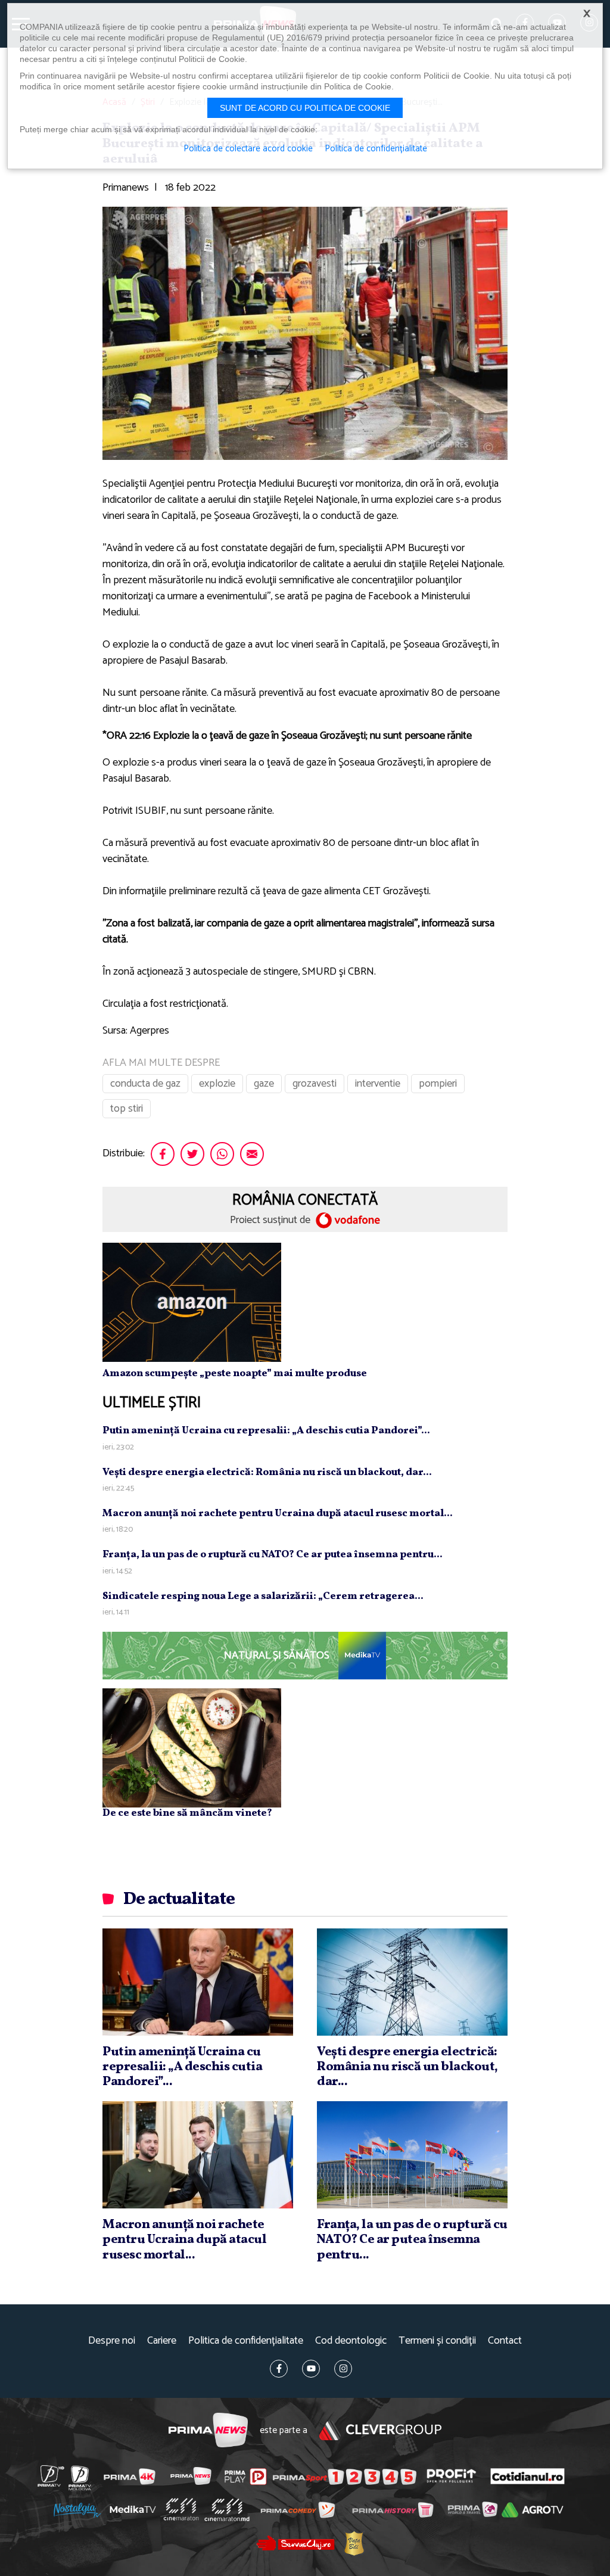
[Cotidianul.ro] (527, 2476)
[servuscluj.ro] (295, 2543)
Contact (505, 2341)
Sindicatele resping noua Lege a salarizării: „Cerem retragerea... (263, 1596)
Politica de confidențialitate (246, 2341)
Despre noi (112, 2341)
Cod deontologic (351, 2341)
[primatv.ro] (51, 2476)
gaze (264, 1084)
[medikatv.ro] (133, 2509)
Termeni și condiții (437, 2341)
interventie (378, 1084)
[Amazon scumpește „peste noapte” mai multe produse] (192, 1302)
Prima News (208, 2430)
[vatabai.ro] (354, 2544)
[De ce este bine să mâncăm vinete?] (192, 1748)
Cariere (162, 2341)
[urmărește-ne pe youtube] (311, 2369)
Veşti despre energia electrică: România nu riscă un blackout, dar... (267, 1472)
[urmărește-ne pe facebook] (279, 2369)
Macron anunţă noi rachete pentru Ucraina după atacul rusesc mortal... (278, 1513)
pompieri (438, 1084)
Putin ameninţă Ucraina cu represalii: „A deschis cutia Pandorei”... (266, 1431)
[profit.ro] (452, 2476)
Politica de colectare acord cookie (248, 149)
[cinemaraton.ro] (181, 2509)
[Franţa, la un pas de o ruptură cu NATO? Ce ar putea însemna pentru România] (412, 2155)
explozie (217, 1084)
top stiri (127, 1109)
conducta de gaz (145, 1084)
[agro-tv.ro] (532, 2510)
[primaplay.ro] (245, 2477)
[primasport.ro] (344, 2477)
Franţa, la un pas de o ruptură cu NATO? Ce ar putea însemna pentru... (273, 1555)
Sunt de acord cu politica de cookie (305, 108)
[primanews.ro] (191, 2476)
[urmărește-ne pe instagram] (343, 2369)
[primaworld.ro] (473, 2509)
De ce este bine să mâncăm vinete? (187, 1813)
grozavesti (315, 1084)
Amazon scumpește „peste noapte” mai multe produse (235, 1373)
